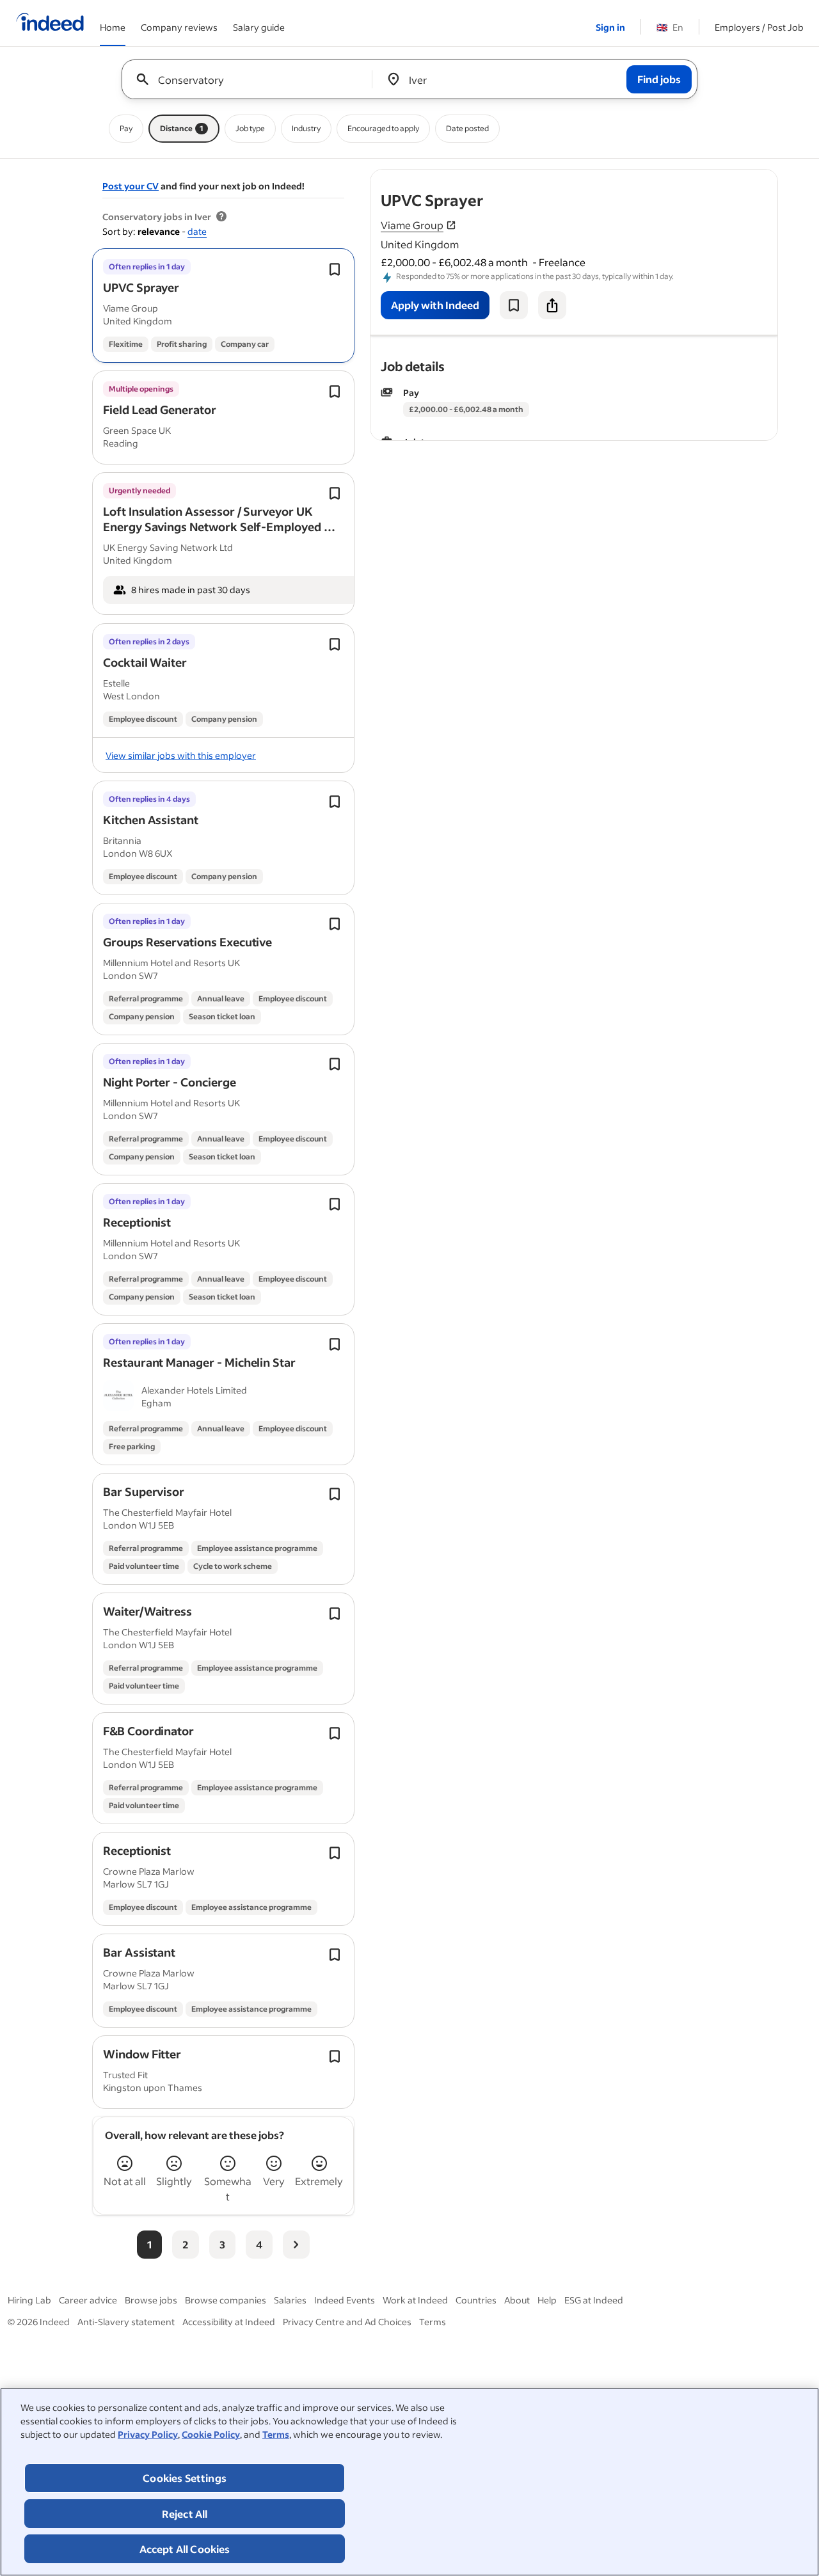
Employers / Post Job (759, 27)
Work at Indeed (415, 2300)
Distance (182, 128)
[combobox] (252, 79)
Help (547, 2300)
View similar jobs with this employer (181, 755)
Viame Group (412, 225)
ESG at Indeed (594, 2300)
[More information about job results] (221, 217)
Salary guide (259, 27)
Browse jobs (151, 2300)
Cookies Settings (185, 2478)
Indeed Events (345, 2300)
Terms (276, 2434)
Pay (126, 128)
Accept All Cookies (185, 2549)
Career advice (88, 2300)
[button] (141, 287)
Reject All (185, 2514)
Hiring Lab (29, 2300)
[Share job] (552, 305)
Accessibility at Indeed (229, 2322)
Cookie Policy (211, 2434)
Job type (250, 128)
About (517, 2300)
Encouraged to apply (383, 128)
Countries (476, 2300)
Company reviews (179, 27)
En (670, 27)
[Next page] (296, 2245)
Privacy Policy (148, 2434)
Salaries (290, 2300)
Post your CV (131, 186)
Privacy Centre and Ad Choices (347, 2322)
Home (113, 27)
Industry (306, 128)
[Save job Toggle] (335, 269)
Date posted (467, 128)
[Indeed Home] (50, 23)
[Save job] (514, 305)
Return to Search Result (693, 178)
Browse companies (226, 2300)
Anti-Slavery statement (126, 2322)
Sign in (610, 27)
